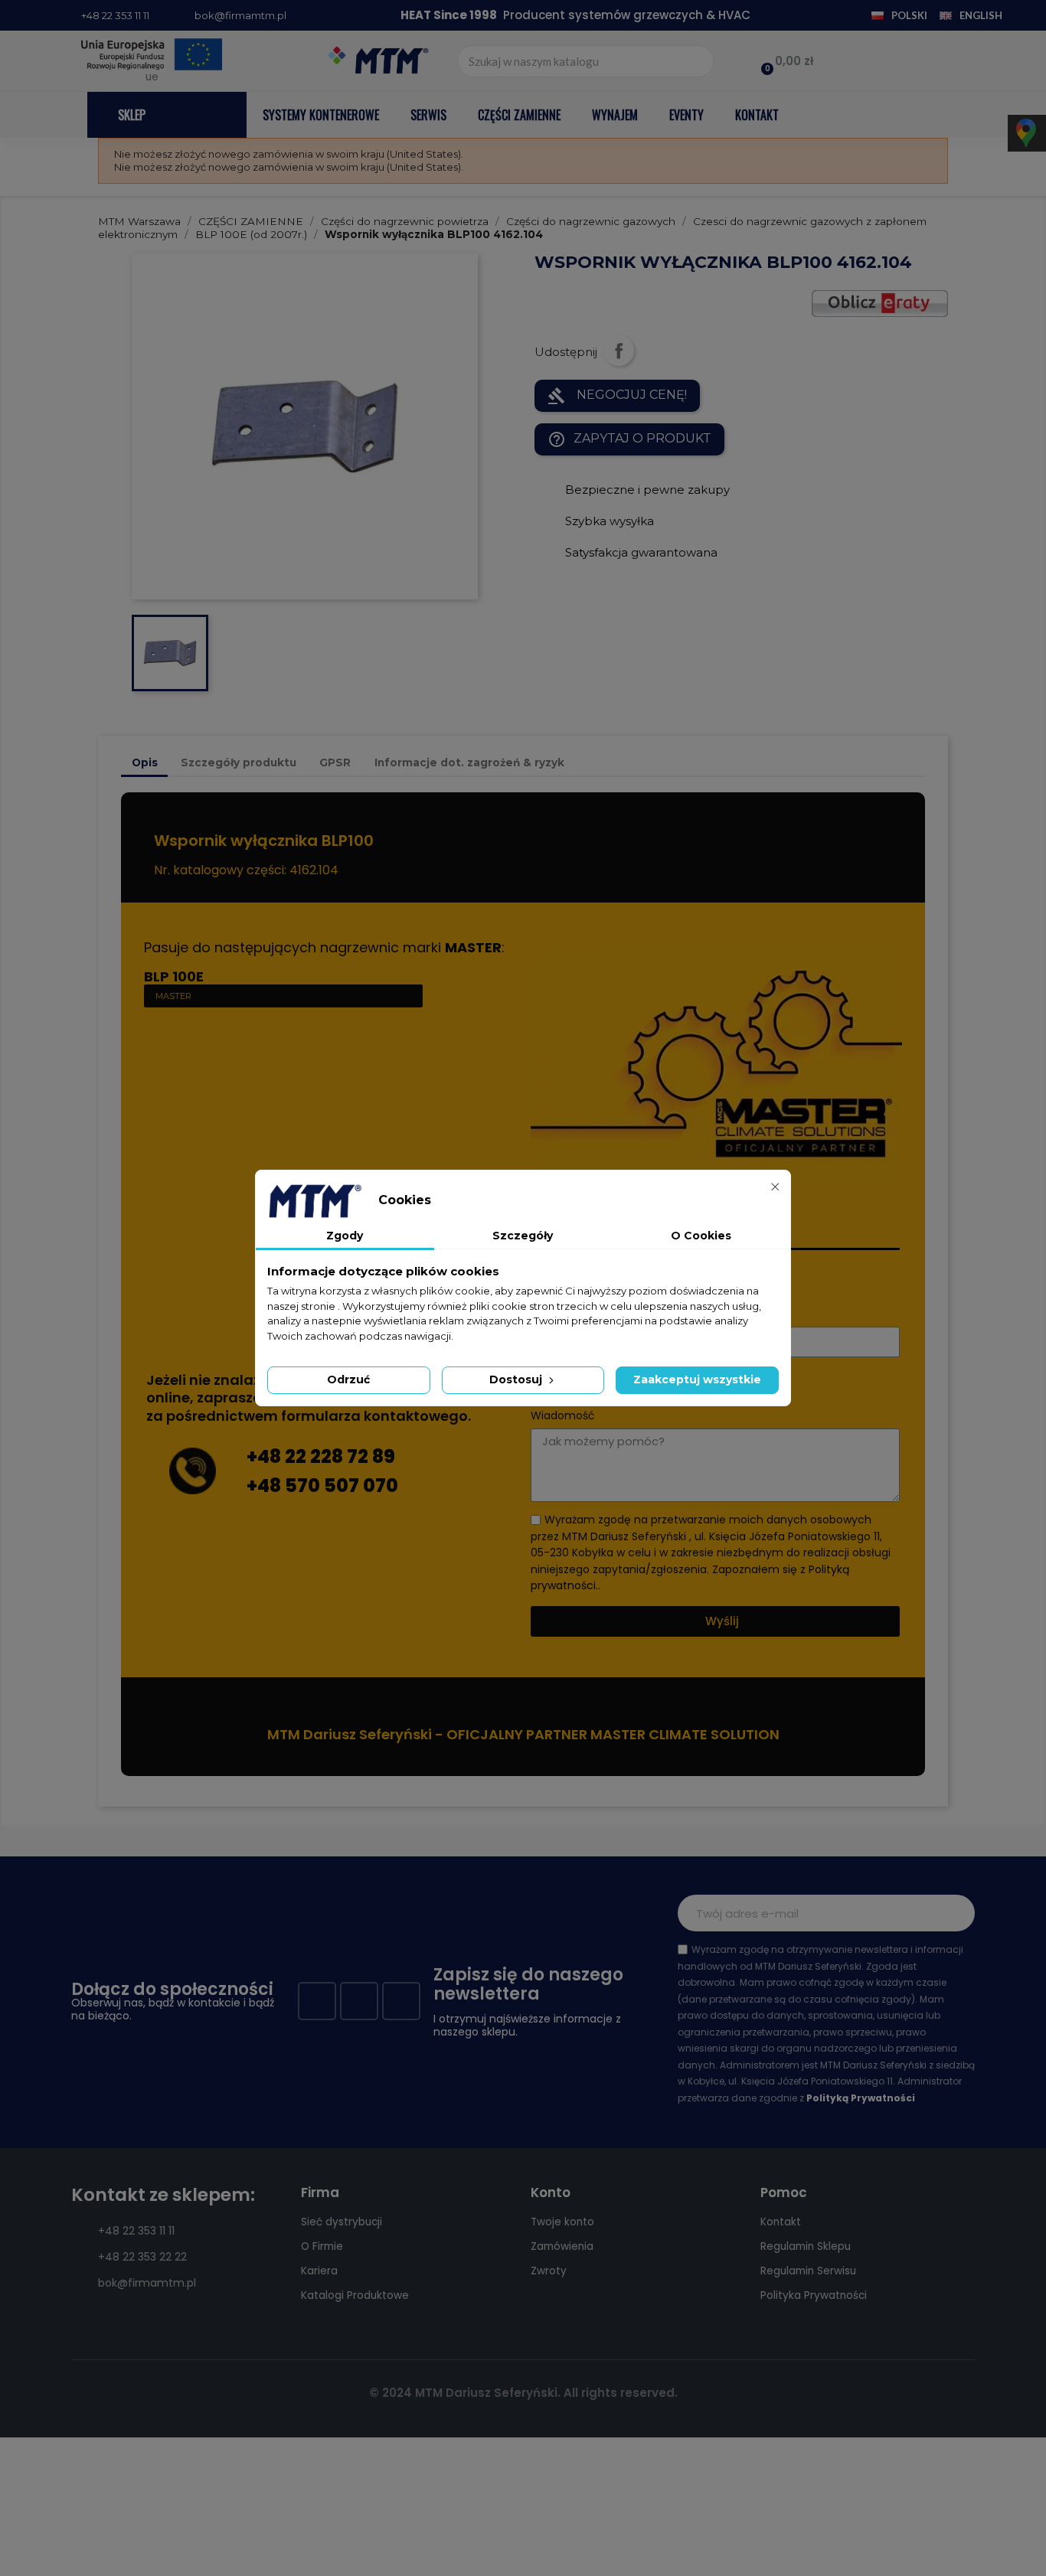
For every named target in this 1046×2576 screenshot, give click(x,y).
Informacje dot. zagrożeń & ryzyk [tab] (469, 762)
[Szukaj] (697, 61)
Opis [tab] (145, 762)
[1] (955, 1913)
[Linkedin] (401, 2001)
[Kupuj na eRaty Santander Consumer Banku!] (880, 303)
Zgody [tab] (345, 1236)
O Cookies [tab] (701, 1236)
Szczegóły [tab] (523, 1236)
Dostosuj (517, 1379)
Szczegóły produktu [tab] (239, 762)
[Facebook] (317, 2001)
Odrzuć (348, 1379)
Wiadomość (563, 1416)
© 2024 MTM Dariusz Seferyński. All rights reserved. (523, 2393)
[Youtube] (359, 2001)
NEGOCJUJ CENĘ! (617, 396)
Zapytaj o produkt (629, 439)
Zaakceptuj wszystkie (697, 1379)
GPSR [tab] (335, 762)
